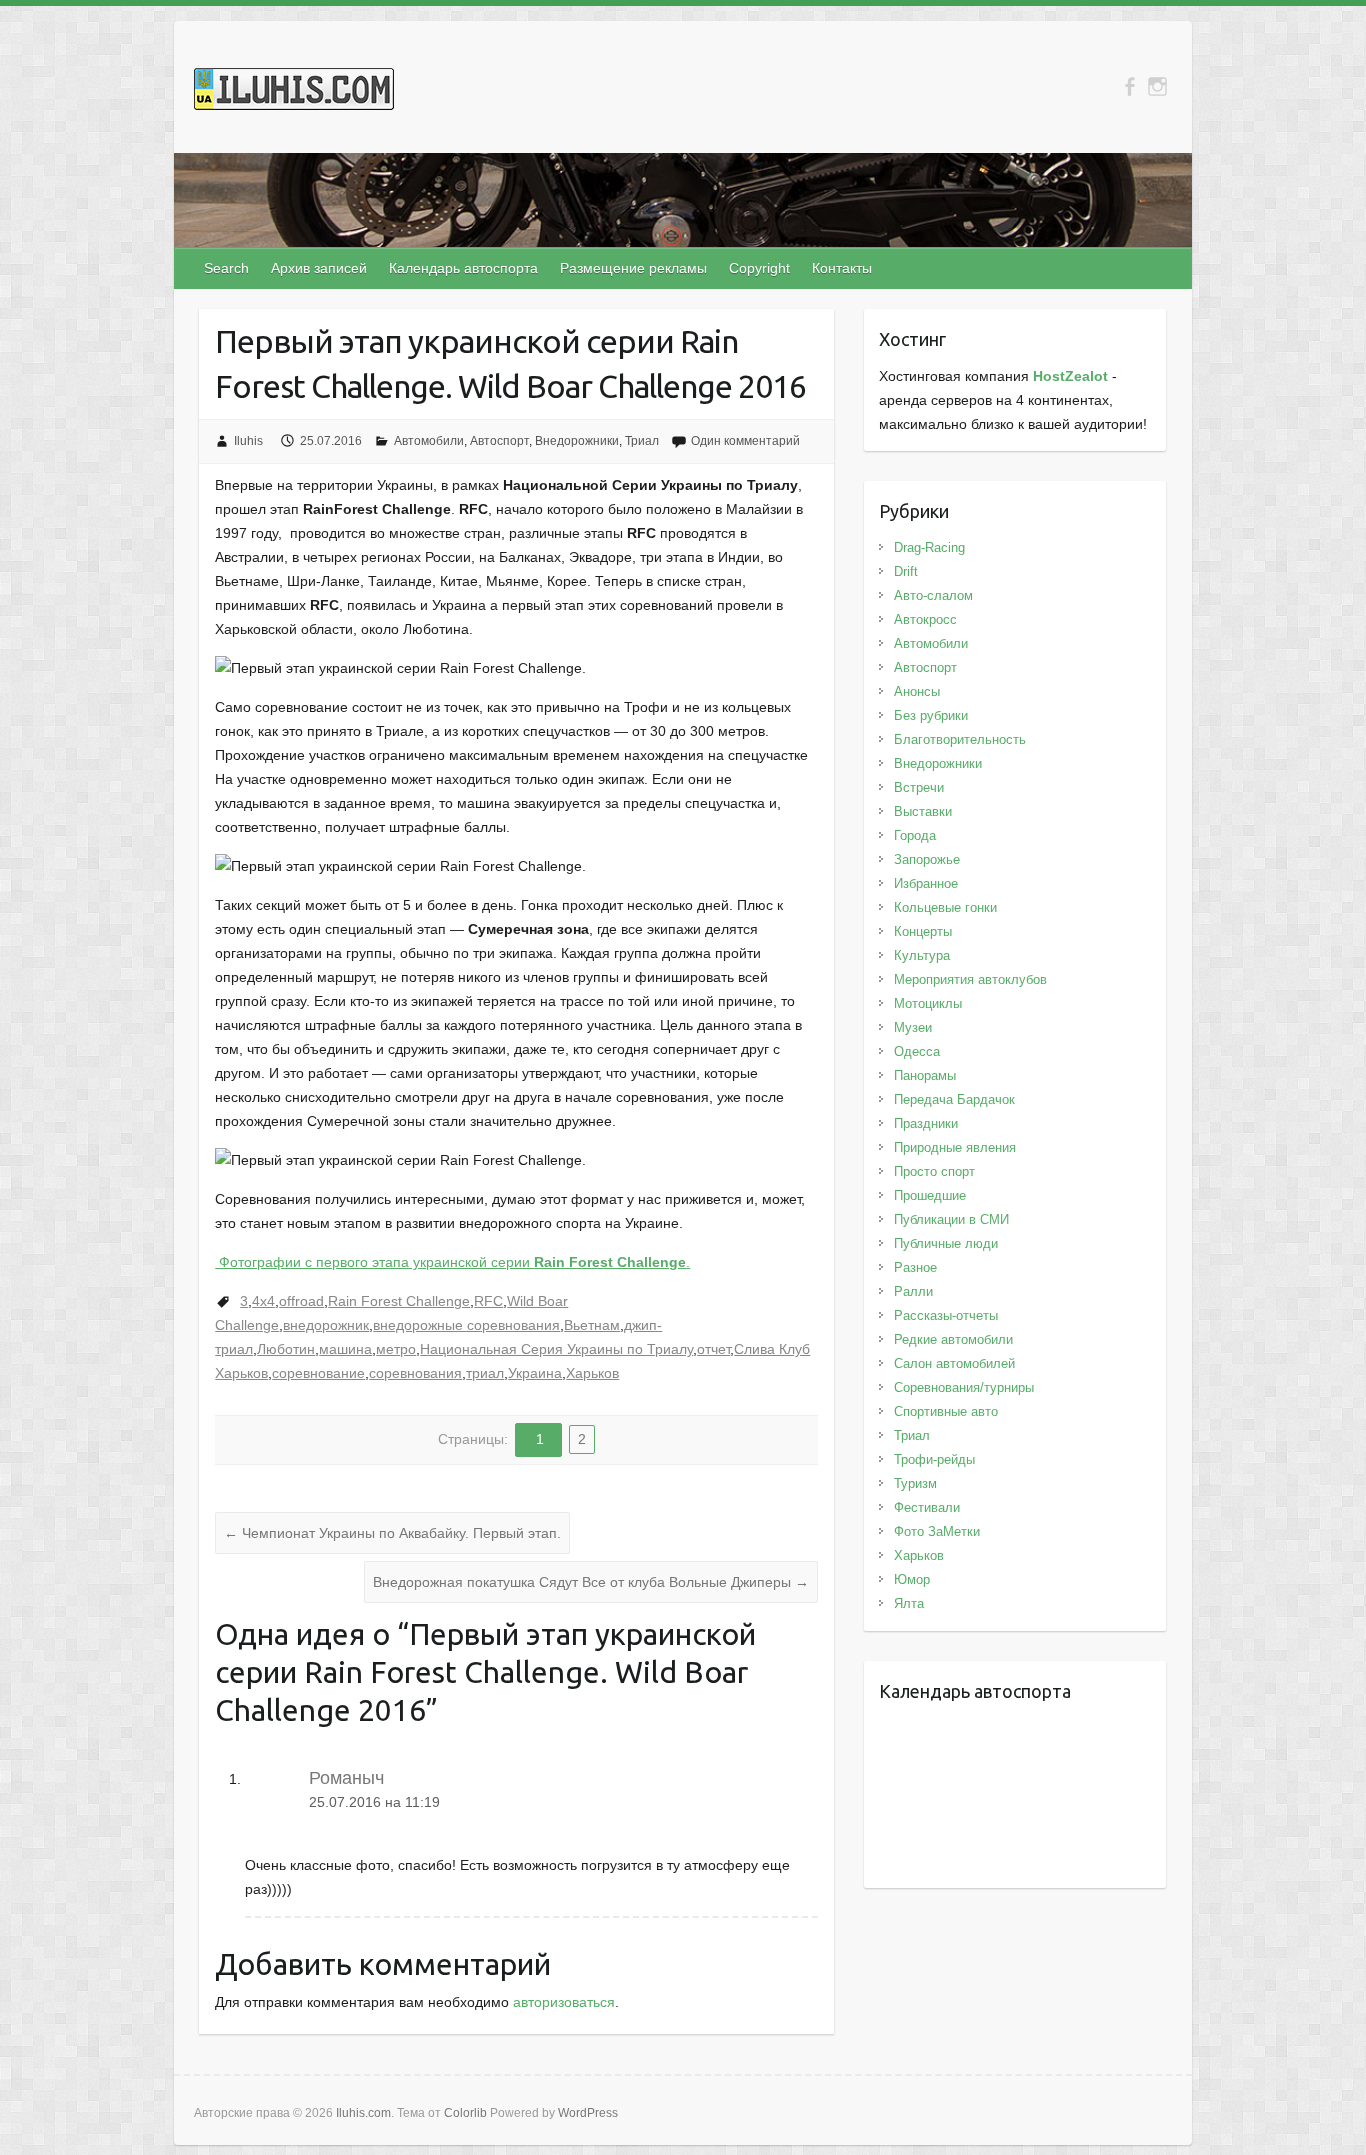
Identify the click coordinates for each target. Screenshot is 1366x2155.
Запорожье (927, 859)
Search (226, 268)
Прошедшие (930, 1195)
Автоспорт (499, 441)
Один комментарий (745, 441)
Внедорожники (577, 441)
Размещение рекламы (633, 268)
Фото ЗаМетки (937, 1531)
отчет (713, 1349)
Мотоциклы (928, 1003)
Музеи (913, 1027)
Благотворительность (960, 739)
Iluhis (248, 441)
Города (915, 835)
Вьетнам (592, 1325)
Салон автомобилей (954, 1363)
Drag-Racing (929, 547)
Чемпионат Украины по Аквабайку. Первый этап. (392, 1533)
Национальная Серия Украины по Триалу (556, 1349)
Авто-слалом (933, 595)
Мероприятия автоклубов (970, 979)
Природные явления (955, 1147)
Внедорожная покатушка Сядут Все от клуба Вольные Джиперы (591, 1582)
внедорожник (326, 1325)
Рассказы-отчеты (946, 1315)
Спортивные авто (946, 1411)
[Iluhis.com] (294, 93)
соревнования (415, 1373)
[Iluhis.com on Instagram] (1157, 86)
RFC (488, 1301)
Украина (535, 1373)
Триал (642, 441)
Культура (922, 955)
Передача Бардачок (954, 1099)
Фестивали (927, 1507)
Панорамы (925, 1075)
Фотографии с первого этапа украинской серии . (452, 1262)
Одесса (917, 1051)
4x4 (263, 1301)
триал (485, 1373)
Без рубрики (931, 715)
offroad (301, 1301)
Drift (906, 571)
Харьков (592, 1373)
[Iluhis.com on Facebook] (1129, 86)
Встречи (919, 787)
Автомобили (429, 441)
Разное (915, 1267)
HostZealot (1070, 376)
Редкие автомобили (953, 1339)
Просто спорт (934, 1171)
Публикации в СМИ (951, 1219)
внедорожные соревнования (466, 1325)
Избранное (926, 883)
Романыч (346, 1778)
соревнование (318, 1373)
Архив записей (319, 268)
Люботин (286, 1349)
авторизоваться (564, 2002)
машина (345, 1349)
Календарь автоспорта (463, 268)
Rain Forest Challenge (399, 1301)
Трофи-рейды (934, 1459)
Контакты (842, 268)
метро (396, 1349)
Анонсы (917, 691)
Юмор (912, 1579)
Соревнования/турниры (964, 1387)
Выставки (923, 811)
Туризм (915, 1483)
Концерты (923, 931)
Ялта (909, 1603)
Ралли (913, 1291)
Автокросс (925, 619)
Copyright (759, 268)
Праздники (926, 1123)
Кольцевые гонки (945, 907)
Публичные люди (946, 1243)
